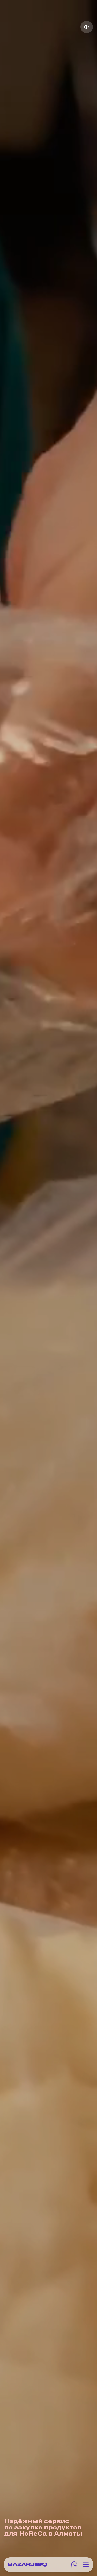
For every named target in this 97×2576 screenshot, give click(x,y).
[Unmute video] (87, 27)
